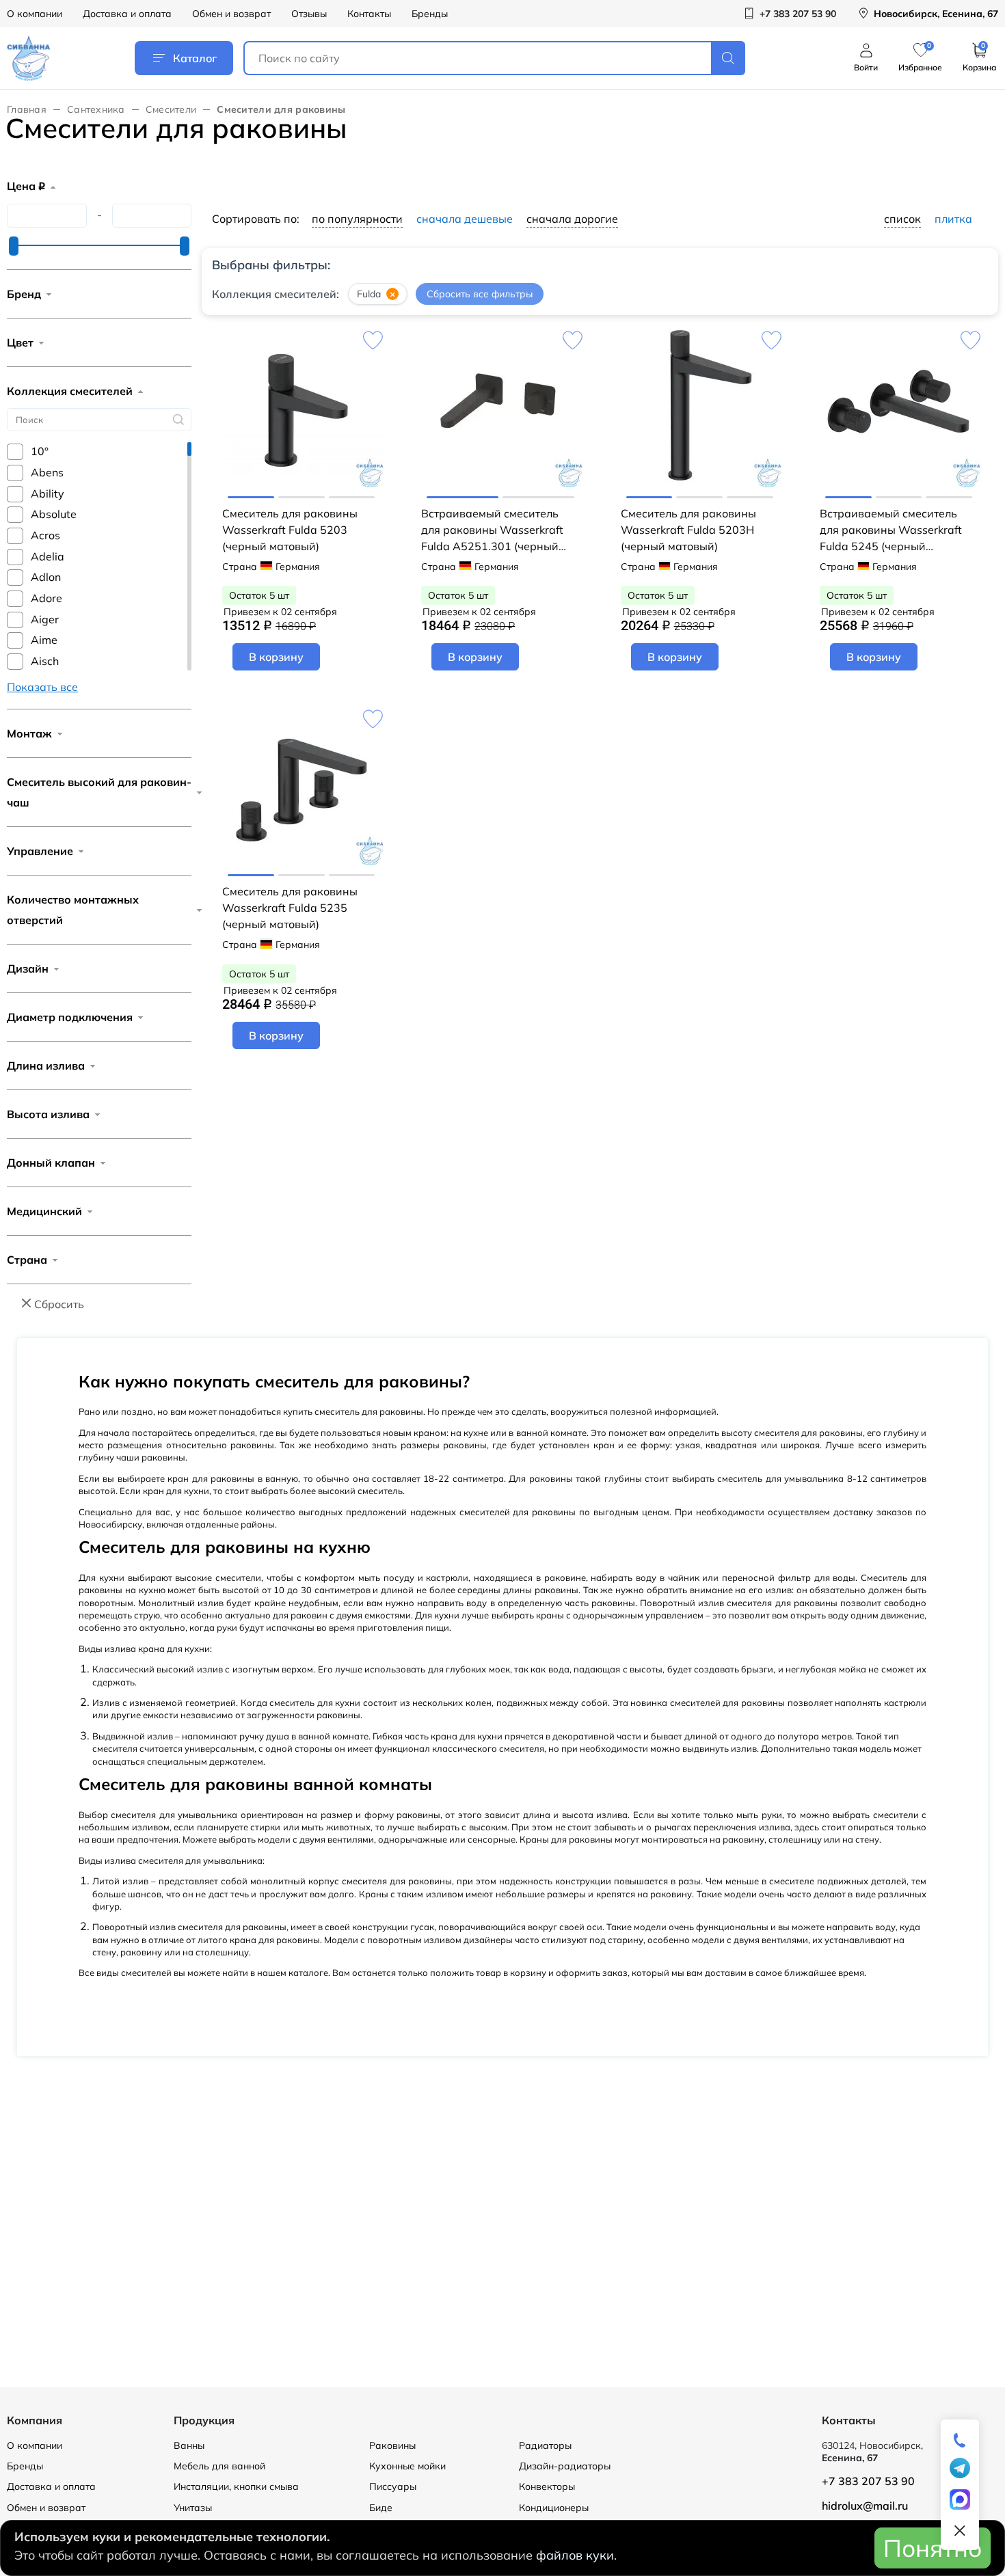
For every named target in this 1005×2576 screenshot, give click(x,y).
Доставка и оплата (127, 14)
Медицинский (44, 1211)
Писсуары (393, 2486)
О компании (35, 14)
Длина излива (46, 1066)
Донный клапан (51, 1163)
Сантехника (96, 109)
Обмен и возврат (231, 14)
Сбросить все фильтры (480, 294)
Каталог (195, 58)
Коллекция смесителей (70, 391)
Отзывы (309, 14)
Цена (26, 186)
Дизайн (28, 968)
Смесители (171, 109)
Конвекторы (547, 2486)
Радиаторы (545, 2445)
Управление (40, 851)
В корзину (276, 657)
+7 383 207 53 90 (868, 2481)
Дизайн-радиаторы (565, 2466)
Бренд (24, 294)
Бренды (430, 14)
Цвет (20, 342)
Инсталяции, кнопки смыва (236, 2486)
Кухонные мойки (407, 2466)
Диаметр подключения (70, 1017)
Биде (381, 2508)
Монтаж (29, 733)
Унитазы (193, 2508)
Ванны (189, 2445)
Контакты (369, 14)
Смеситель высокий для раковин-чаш (99, 792)
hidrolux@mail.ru (865, 2506)
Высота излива (48, 1114)
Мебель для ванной (219, 2466)
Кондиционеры (554, 2508)
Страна (27, 1260)
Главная (27, 109)
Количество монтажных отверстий (73, 910)
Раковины (392, 2445)
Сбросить (59, 1304)
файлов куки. (576, 2555)
